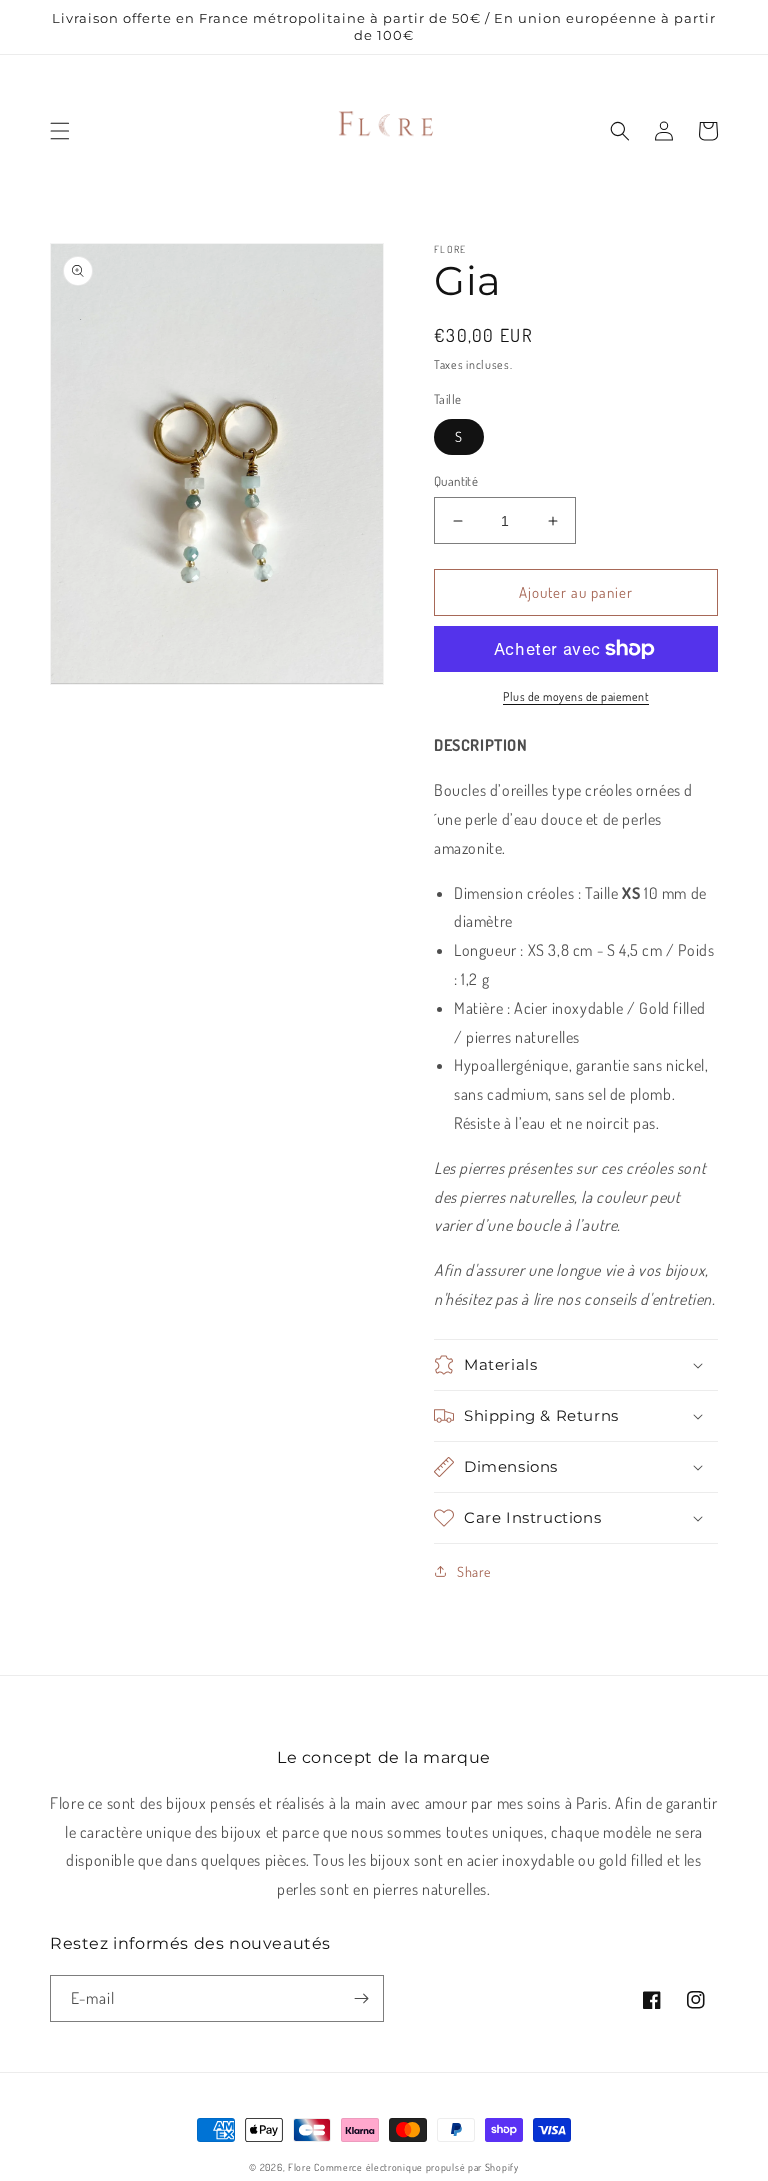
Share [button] (474, 1571)
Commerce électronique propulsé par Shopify (416, 2167)
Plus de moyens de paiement (576, 696)
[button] (60, 131)
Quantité (456, 481)
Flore (300, 2167)
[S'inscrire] (361, 1998)
